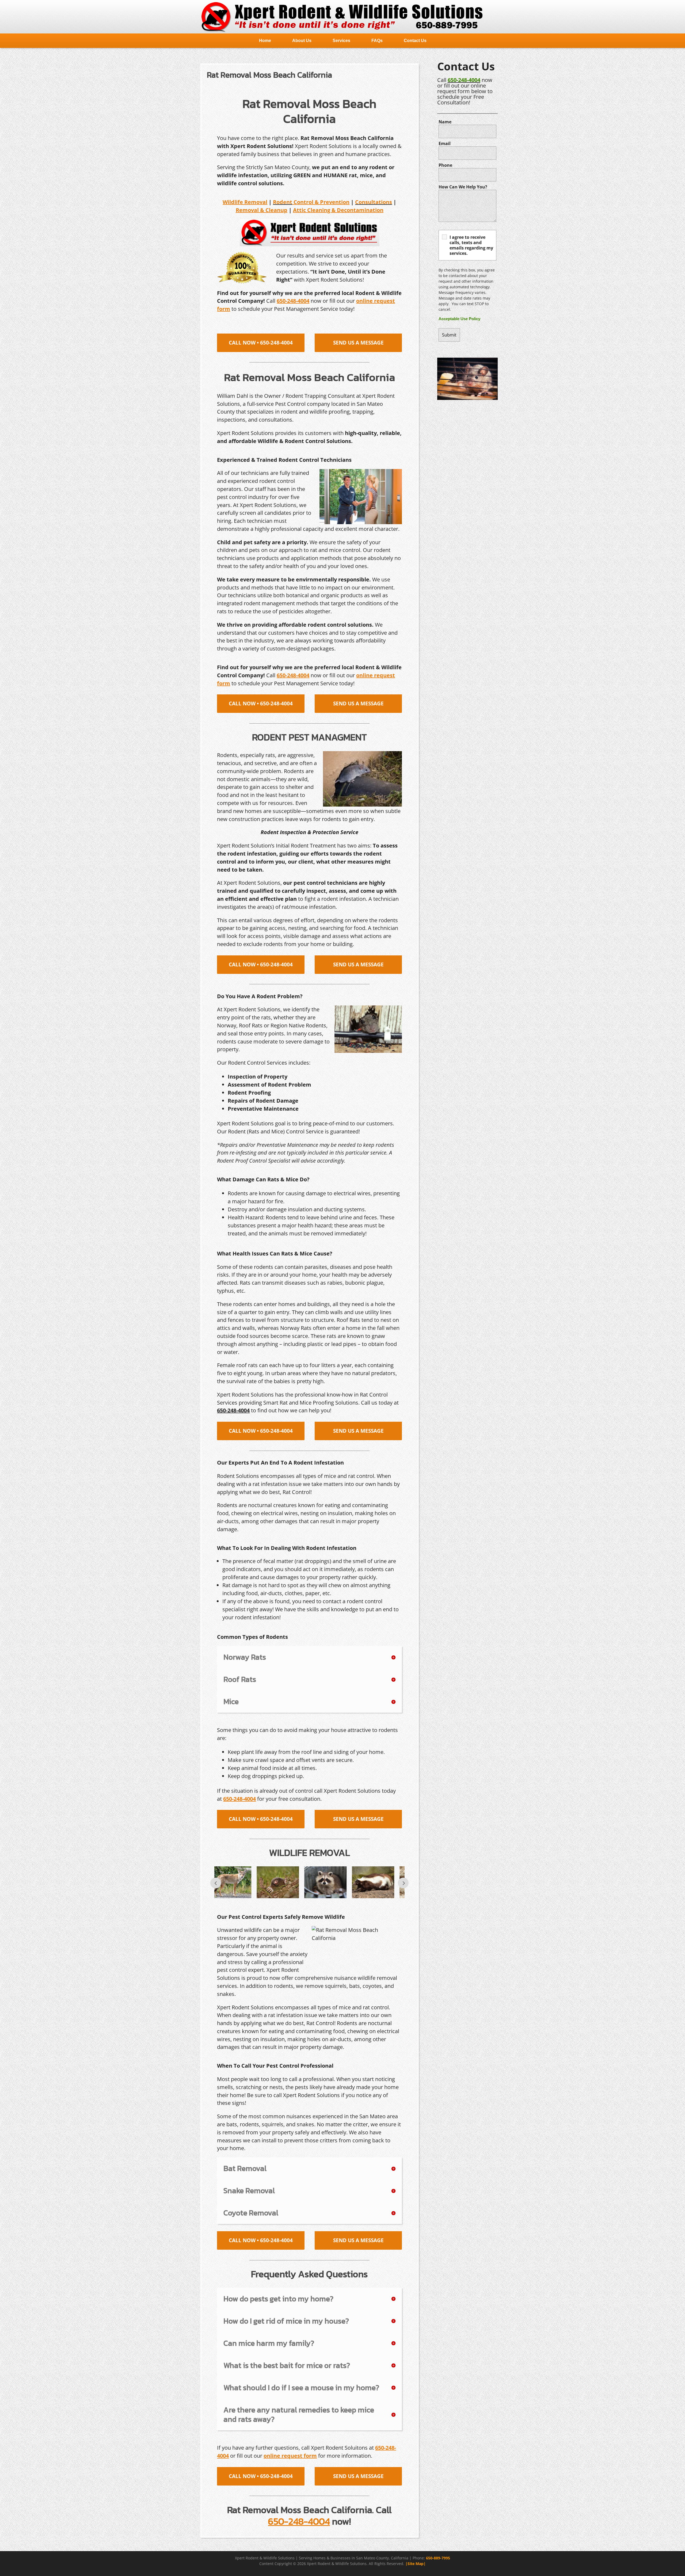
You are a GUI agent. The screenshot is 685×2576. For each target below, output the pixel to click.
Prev (216, 1883)
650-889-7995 (438, 2558)
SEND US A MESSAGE (358, 343)
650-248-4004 (464, 80)
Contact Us (415, 41)
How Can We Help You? (463, 187)
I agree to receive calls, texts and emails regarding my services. (471, 245)
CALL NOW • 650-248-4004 (261, 343)
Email (445, 143)
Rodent (283, 202)
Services (341, 41)
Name (445, 122)
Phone (445, 165)
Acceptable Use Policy (459, 319)
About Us (302, 41)
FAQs (377, 41)
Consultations (374, 202)
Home (265, 41)
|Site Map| (416, 2564)
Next (403, 1883)
